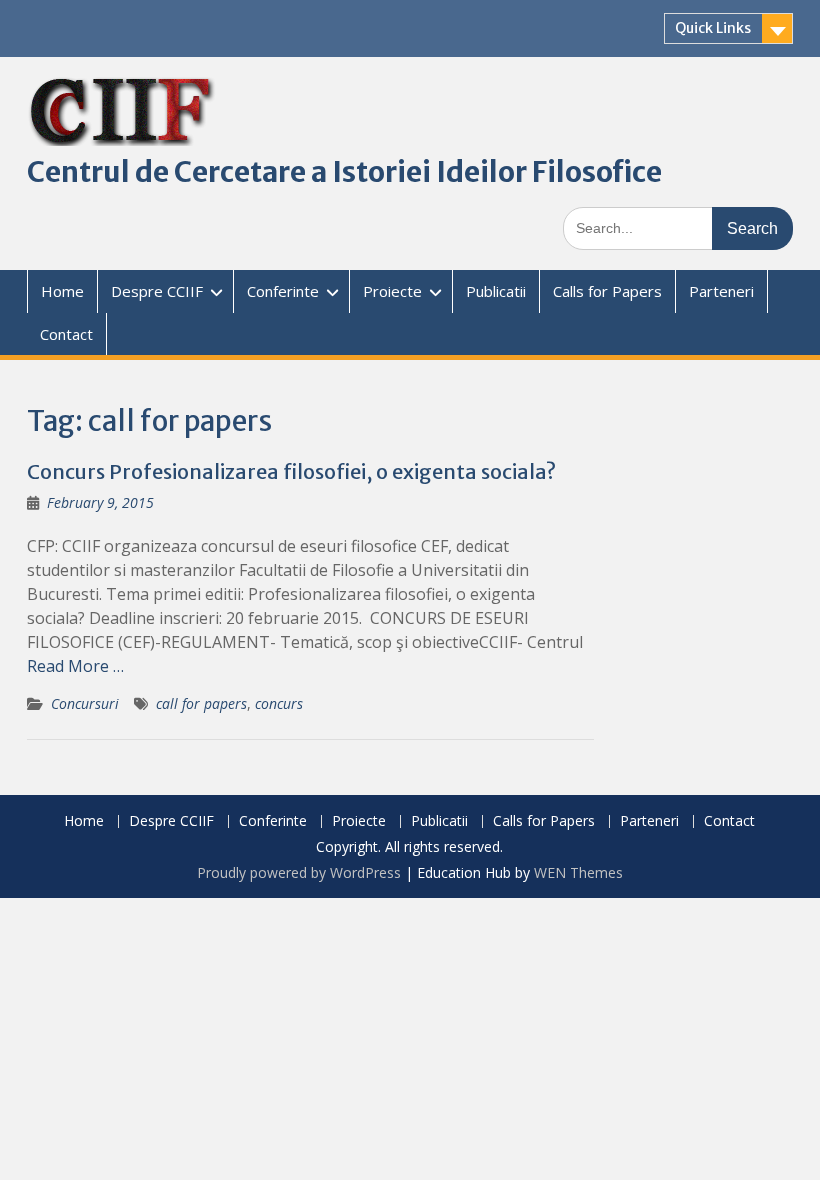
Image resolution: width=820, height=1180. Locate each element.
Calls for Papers (607, 291)
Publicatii (496, 291)
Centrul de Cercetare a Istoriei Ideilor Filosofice (344, 172)
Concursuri (85, 703)
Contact (66, 334)
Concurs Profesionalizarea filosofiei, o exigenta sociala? (291, 471)
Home (62, 291)
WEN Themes (578, 872)
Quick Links (713, 28)
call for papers (201, 703)
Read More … (75, 666)
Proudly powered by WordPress (299, 872)
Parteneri (721, 291)
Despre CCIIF (157, 291)
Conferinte (283, 291)
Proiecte (392, 291)
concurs (279, 703)
